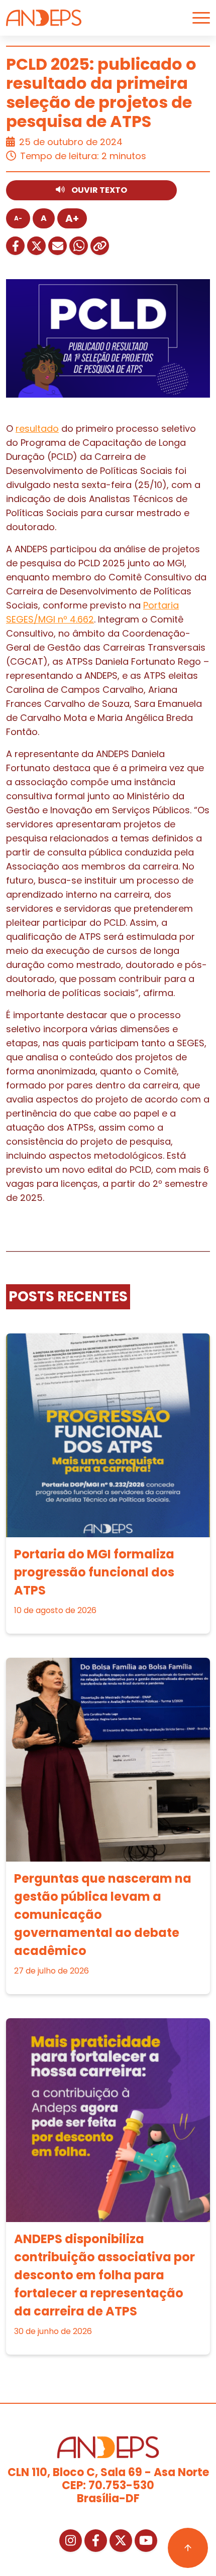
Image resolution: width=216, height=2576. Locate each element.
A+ (72, 218)
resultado (37, 428)
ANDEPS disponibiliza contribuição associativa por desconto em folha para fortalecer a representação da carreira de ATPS (104, 2275)
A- (18, 218)
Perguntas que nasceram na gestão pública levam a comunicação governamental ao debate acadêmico (103, 1915)
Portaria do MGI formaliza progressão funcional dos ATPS (94, 1572)
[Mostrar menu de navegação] (201, 18)
